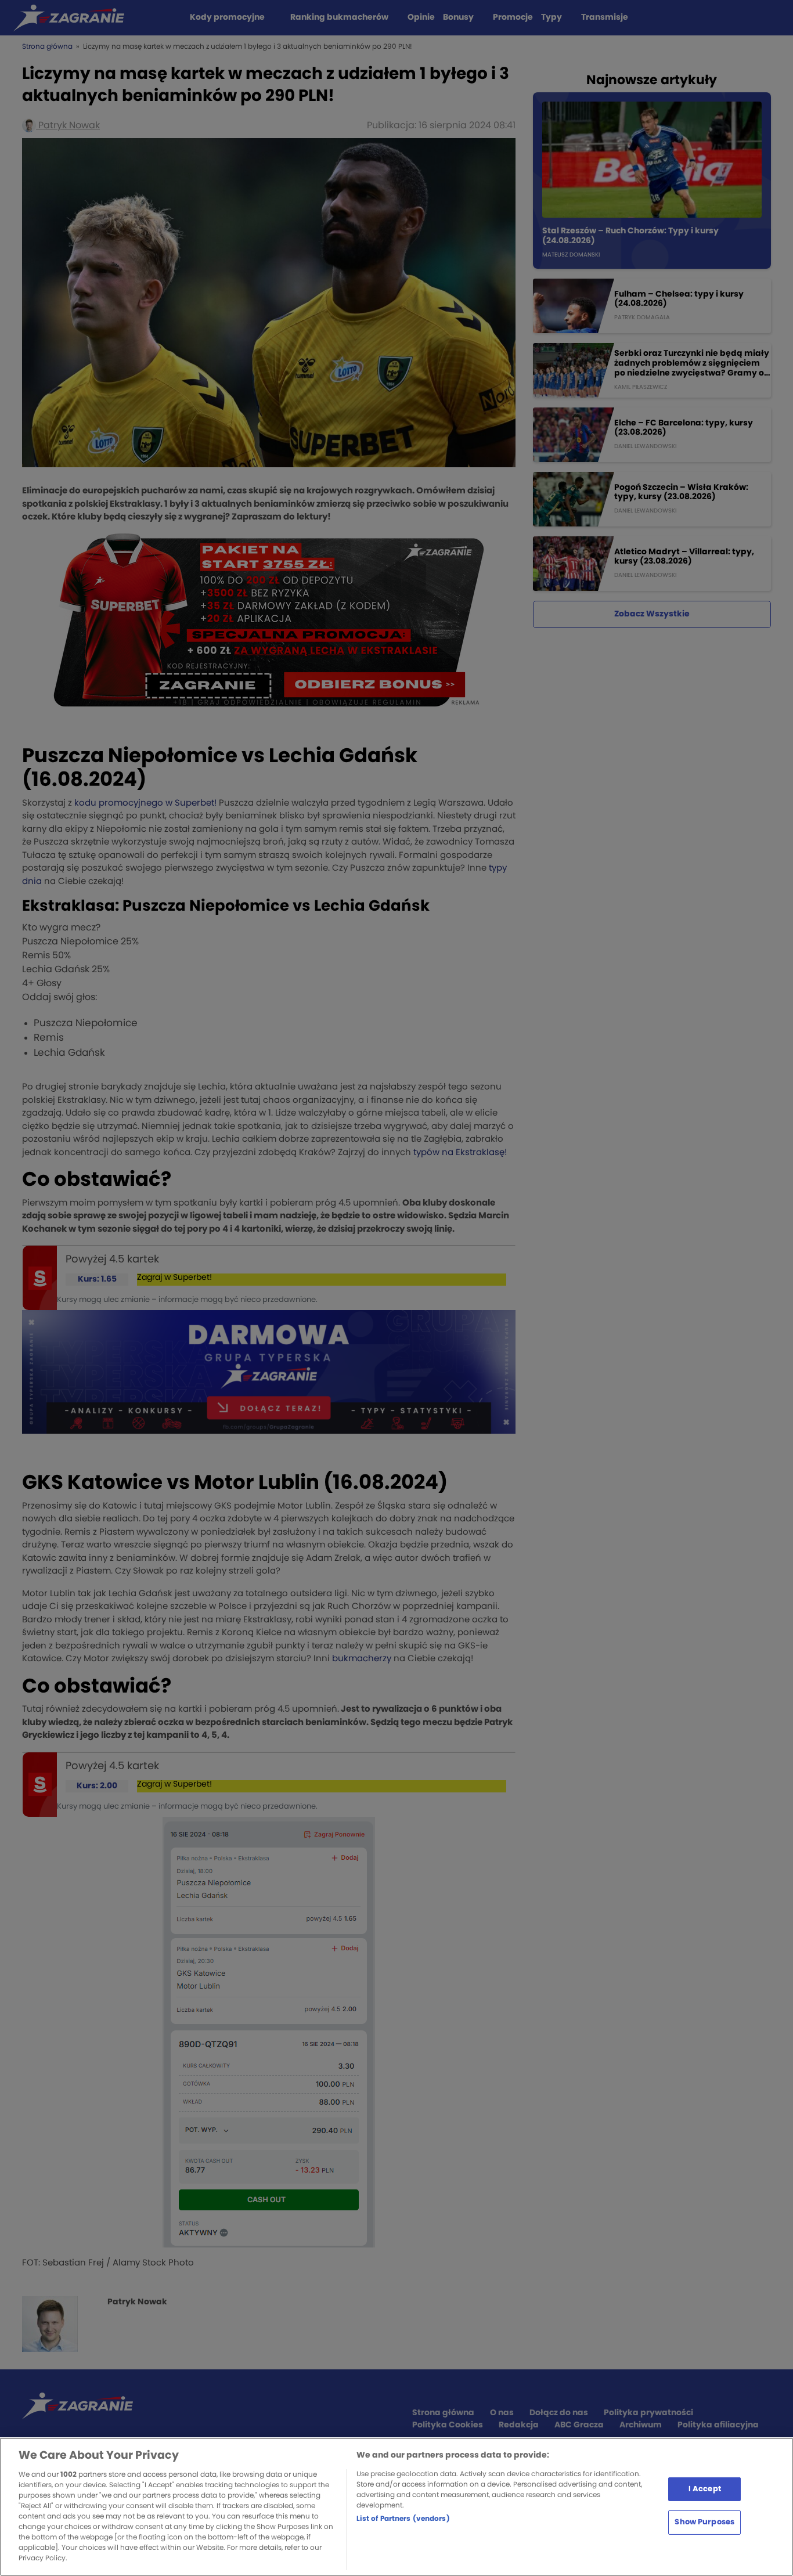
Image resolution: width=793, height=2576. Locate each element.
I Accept (705, 2489)
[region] (396, 2507)
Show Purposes (704, 2522)
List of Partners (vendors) (403, 2519)
